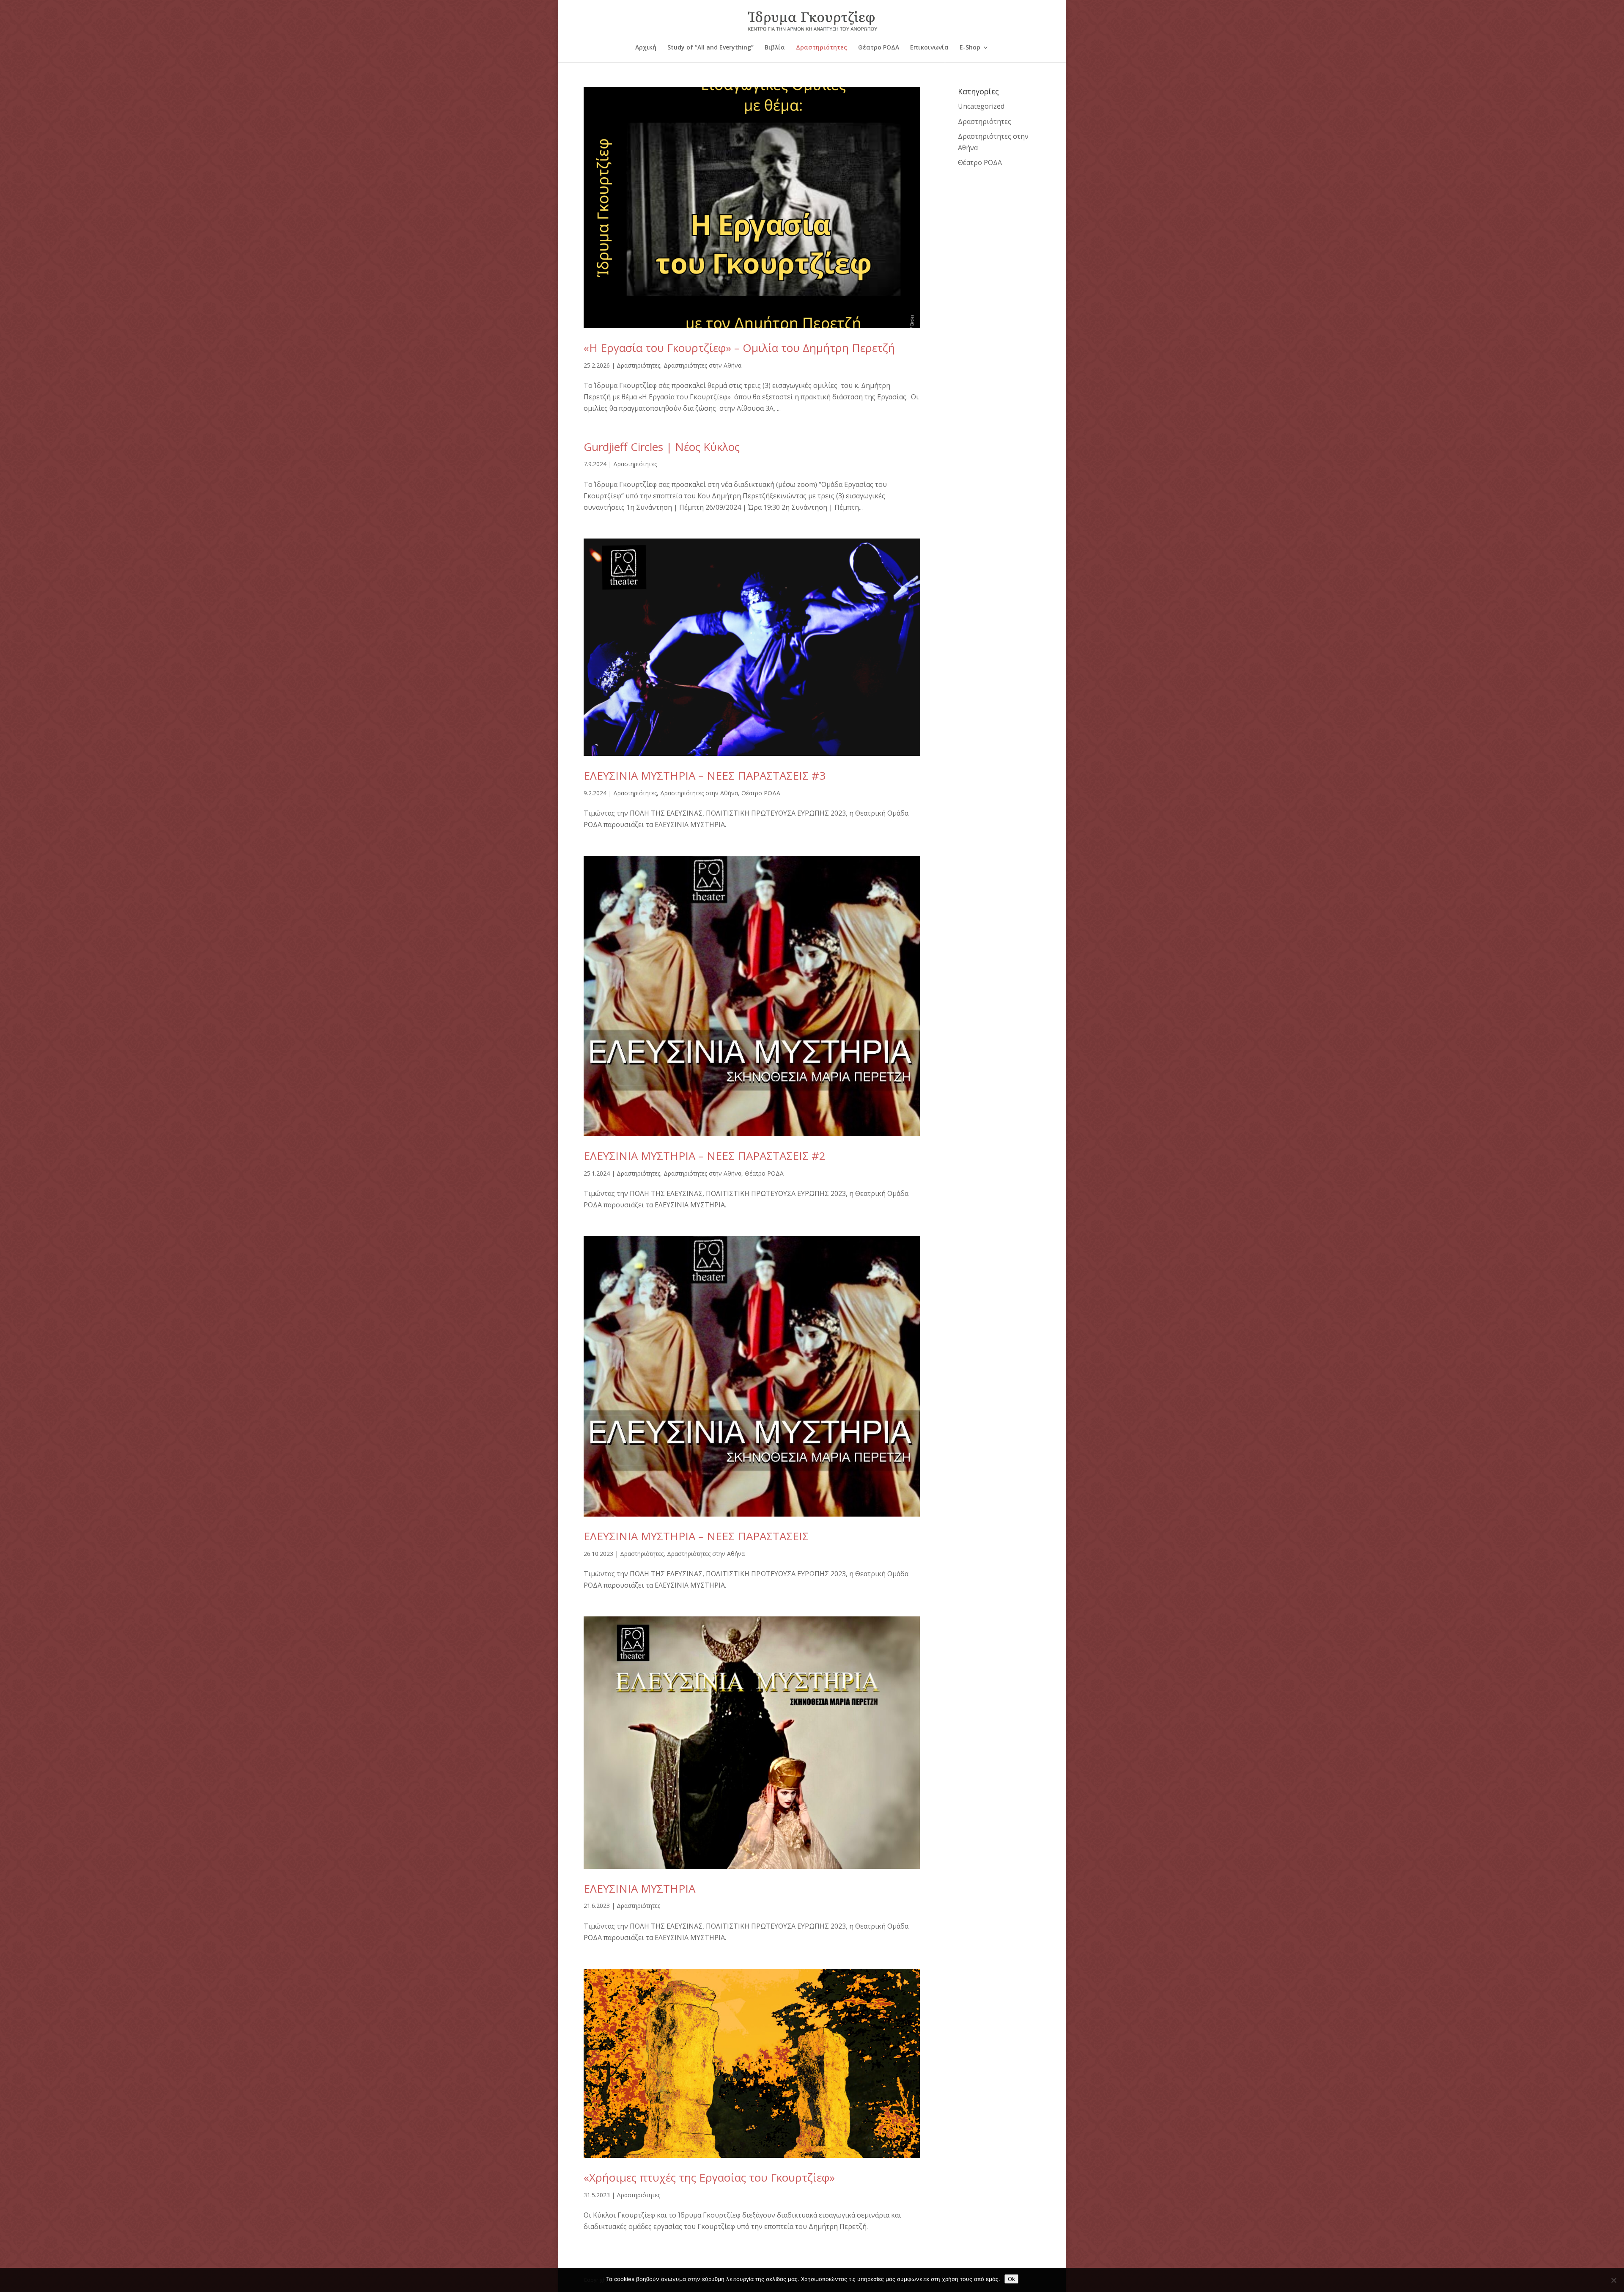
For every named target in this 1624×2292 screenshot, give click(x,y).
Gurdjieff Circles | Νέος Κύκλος (662, 447)
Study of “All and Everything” (710, 48)
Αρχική (646, 48)
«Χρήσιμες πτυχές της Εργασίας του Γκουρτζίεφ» (709, 2177)
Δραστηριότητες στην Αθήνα (702, 365)
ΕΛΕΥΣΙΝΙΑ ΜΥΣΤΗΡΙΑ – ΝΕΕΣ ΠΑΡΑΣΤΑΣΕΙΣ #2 (705, 1156)
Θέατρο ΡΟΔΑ (879, 48)
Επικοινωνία (929, 48)
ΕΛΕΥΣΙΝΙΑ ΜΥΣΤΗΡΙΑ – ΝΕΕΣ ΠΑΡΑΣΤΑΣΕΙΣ (696, 1536)
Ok (1011, 2279)
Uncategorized (981, 106)
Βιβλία (775, 48)
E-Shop (970, 48)
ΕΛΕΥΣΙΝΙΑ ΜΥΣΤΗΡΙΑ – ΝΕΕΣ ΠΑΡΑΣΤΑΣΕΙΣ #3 (705, 775)
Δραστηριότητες (822, 48)
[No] (1613, 2280)
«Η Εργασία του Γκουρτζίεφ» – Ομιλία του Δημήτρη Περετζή (739, 348)
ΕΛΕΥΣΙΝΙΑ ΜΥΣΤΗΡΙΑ (639, 1888)
